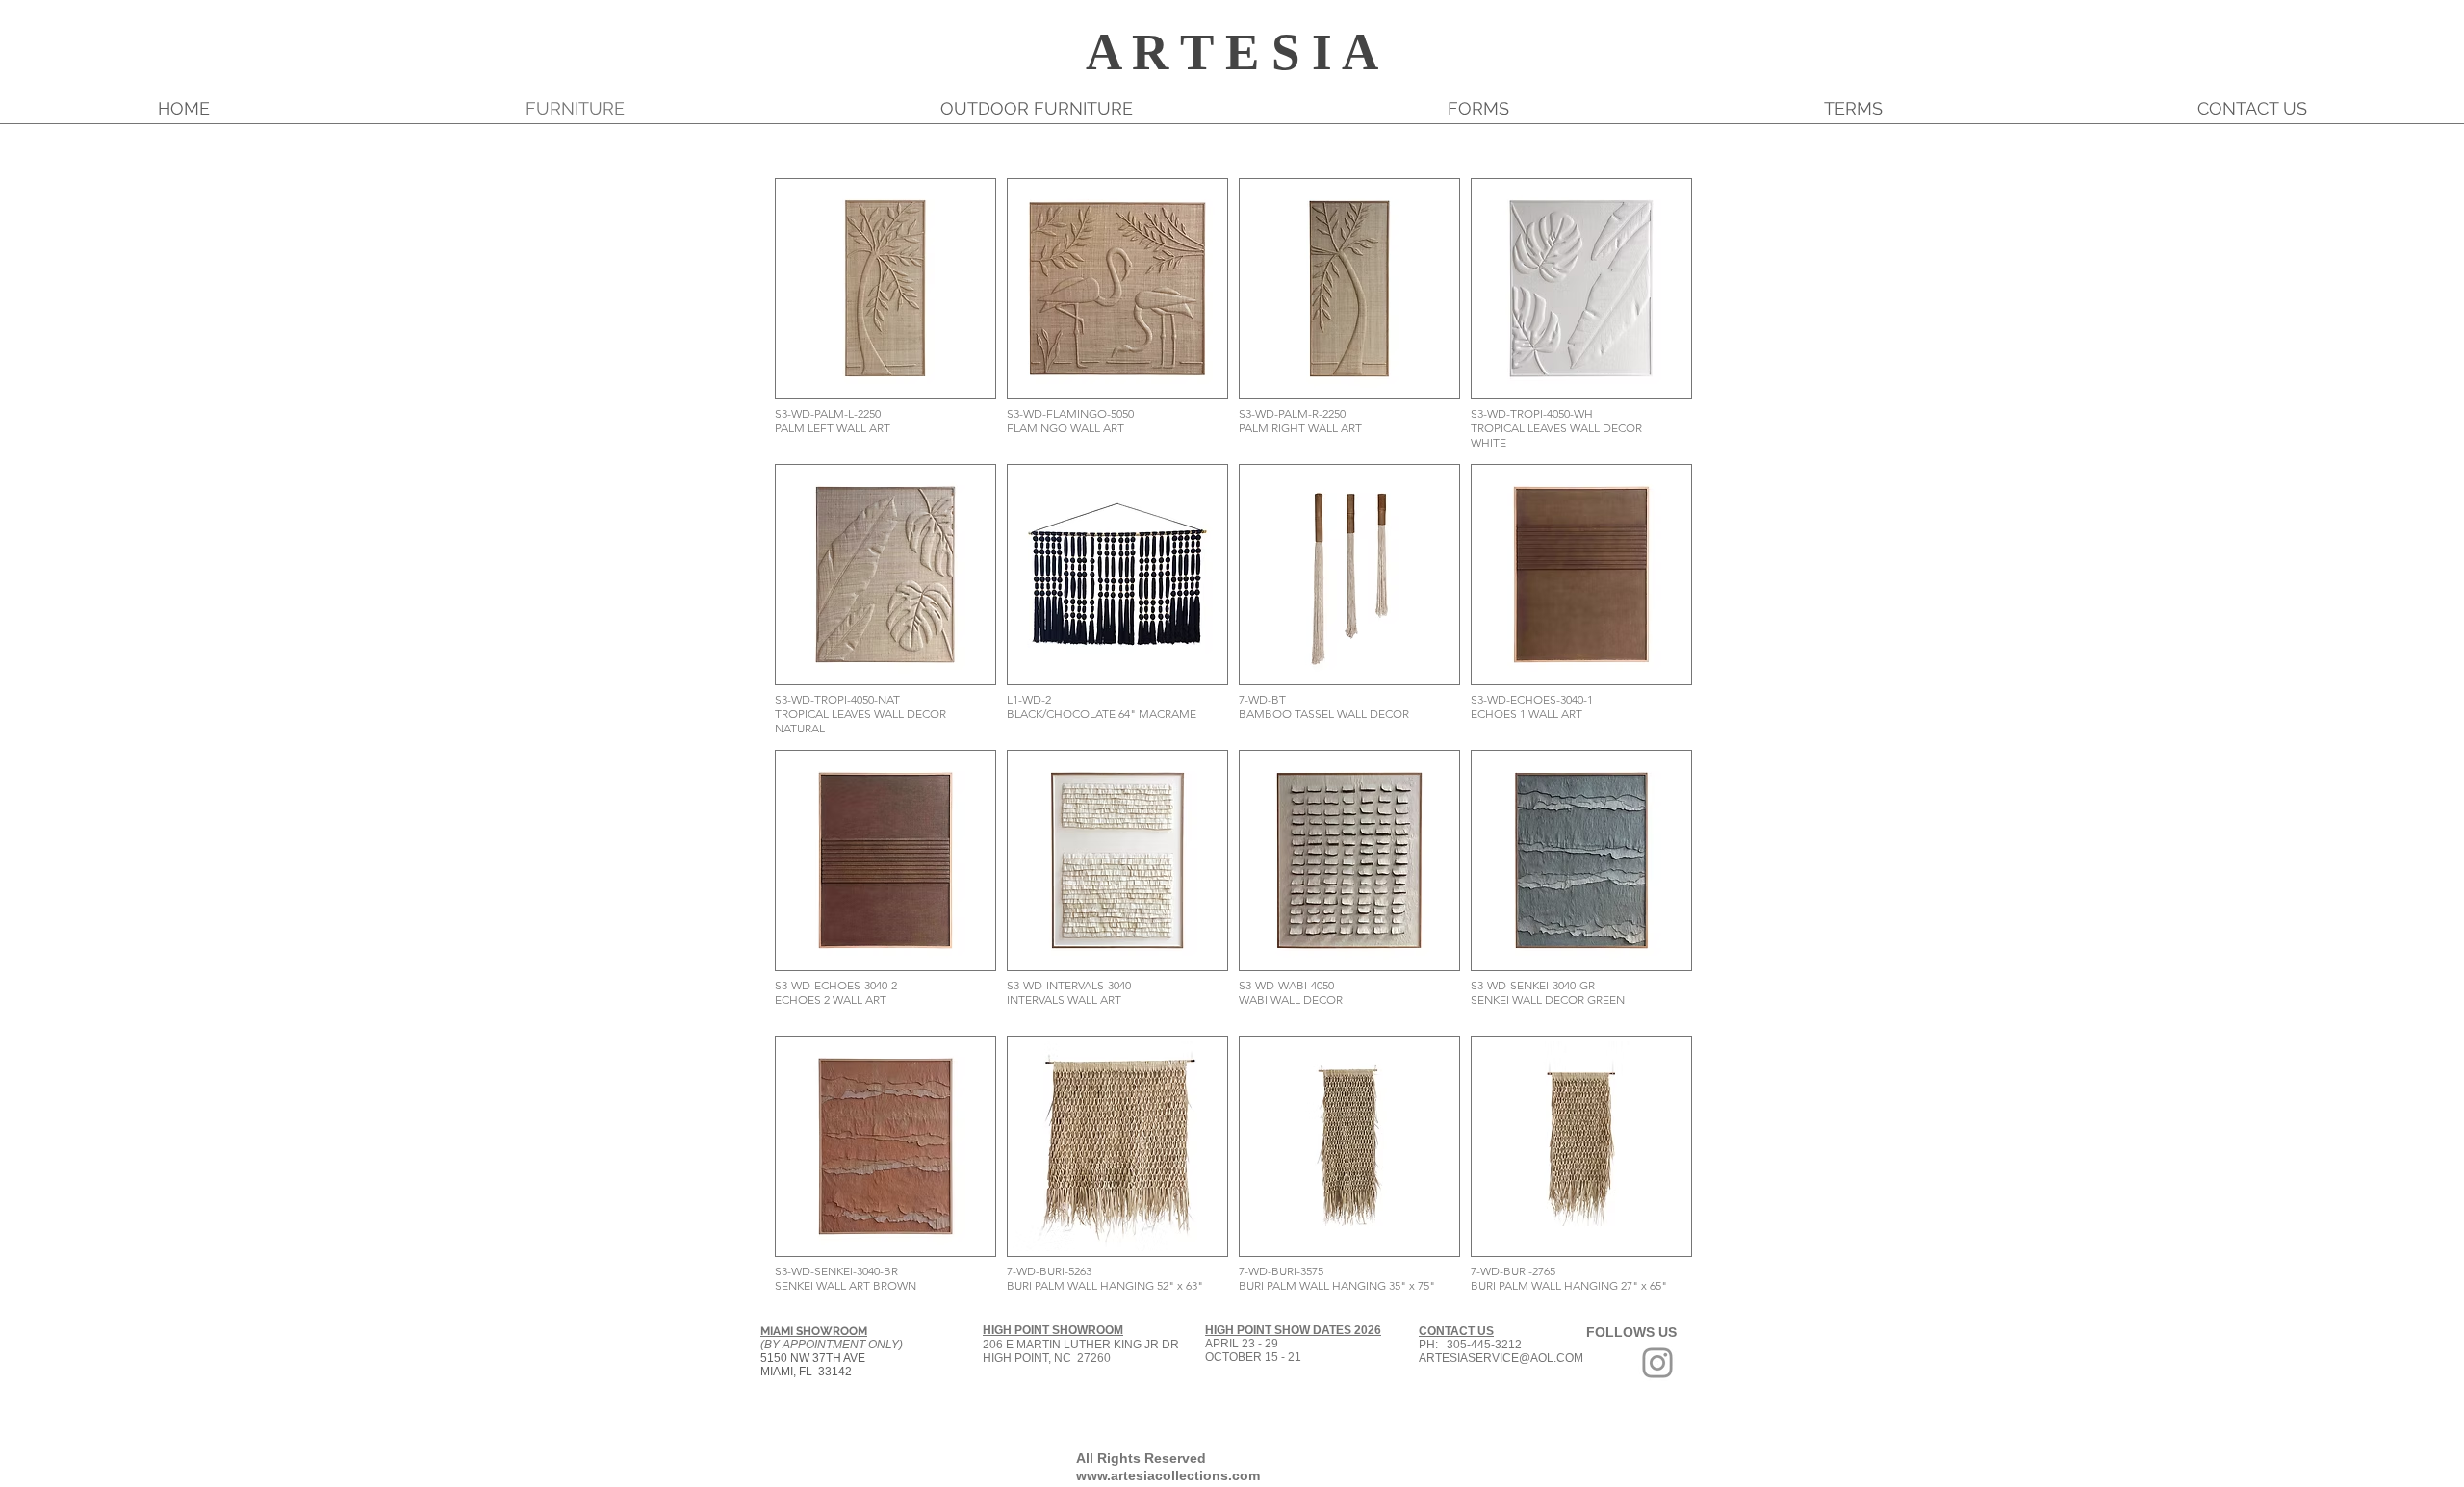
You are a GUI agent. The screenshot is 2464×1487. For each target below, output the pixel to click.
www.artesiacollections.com (1168, 1475)
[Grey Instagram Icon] (1657, 1363)
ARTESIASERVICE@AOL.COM (1501, 1358)
